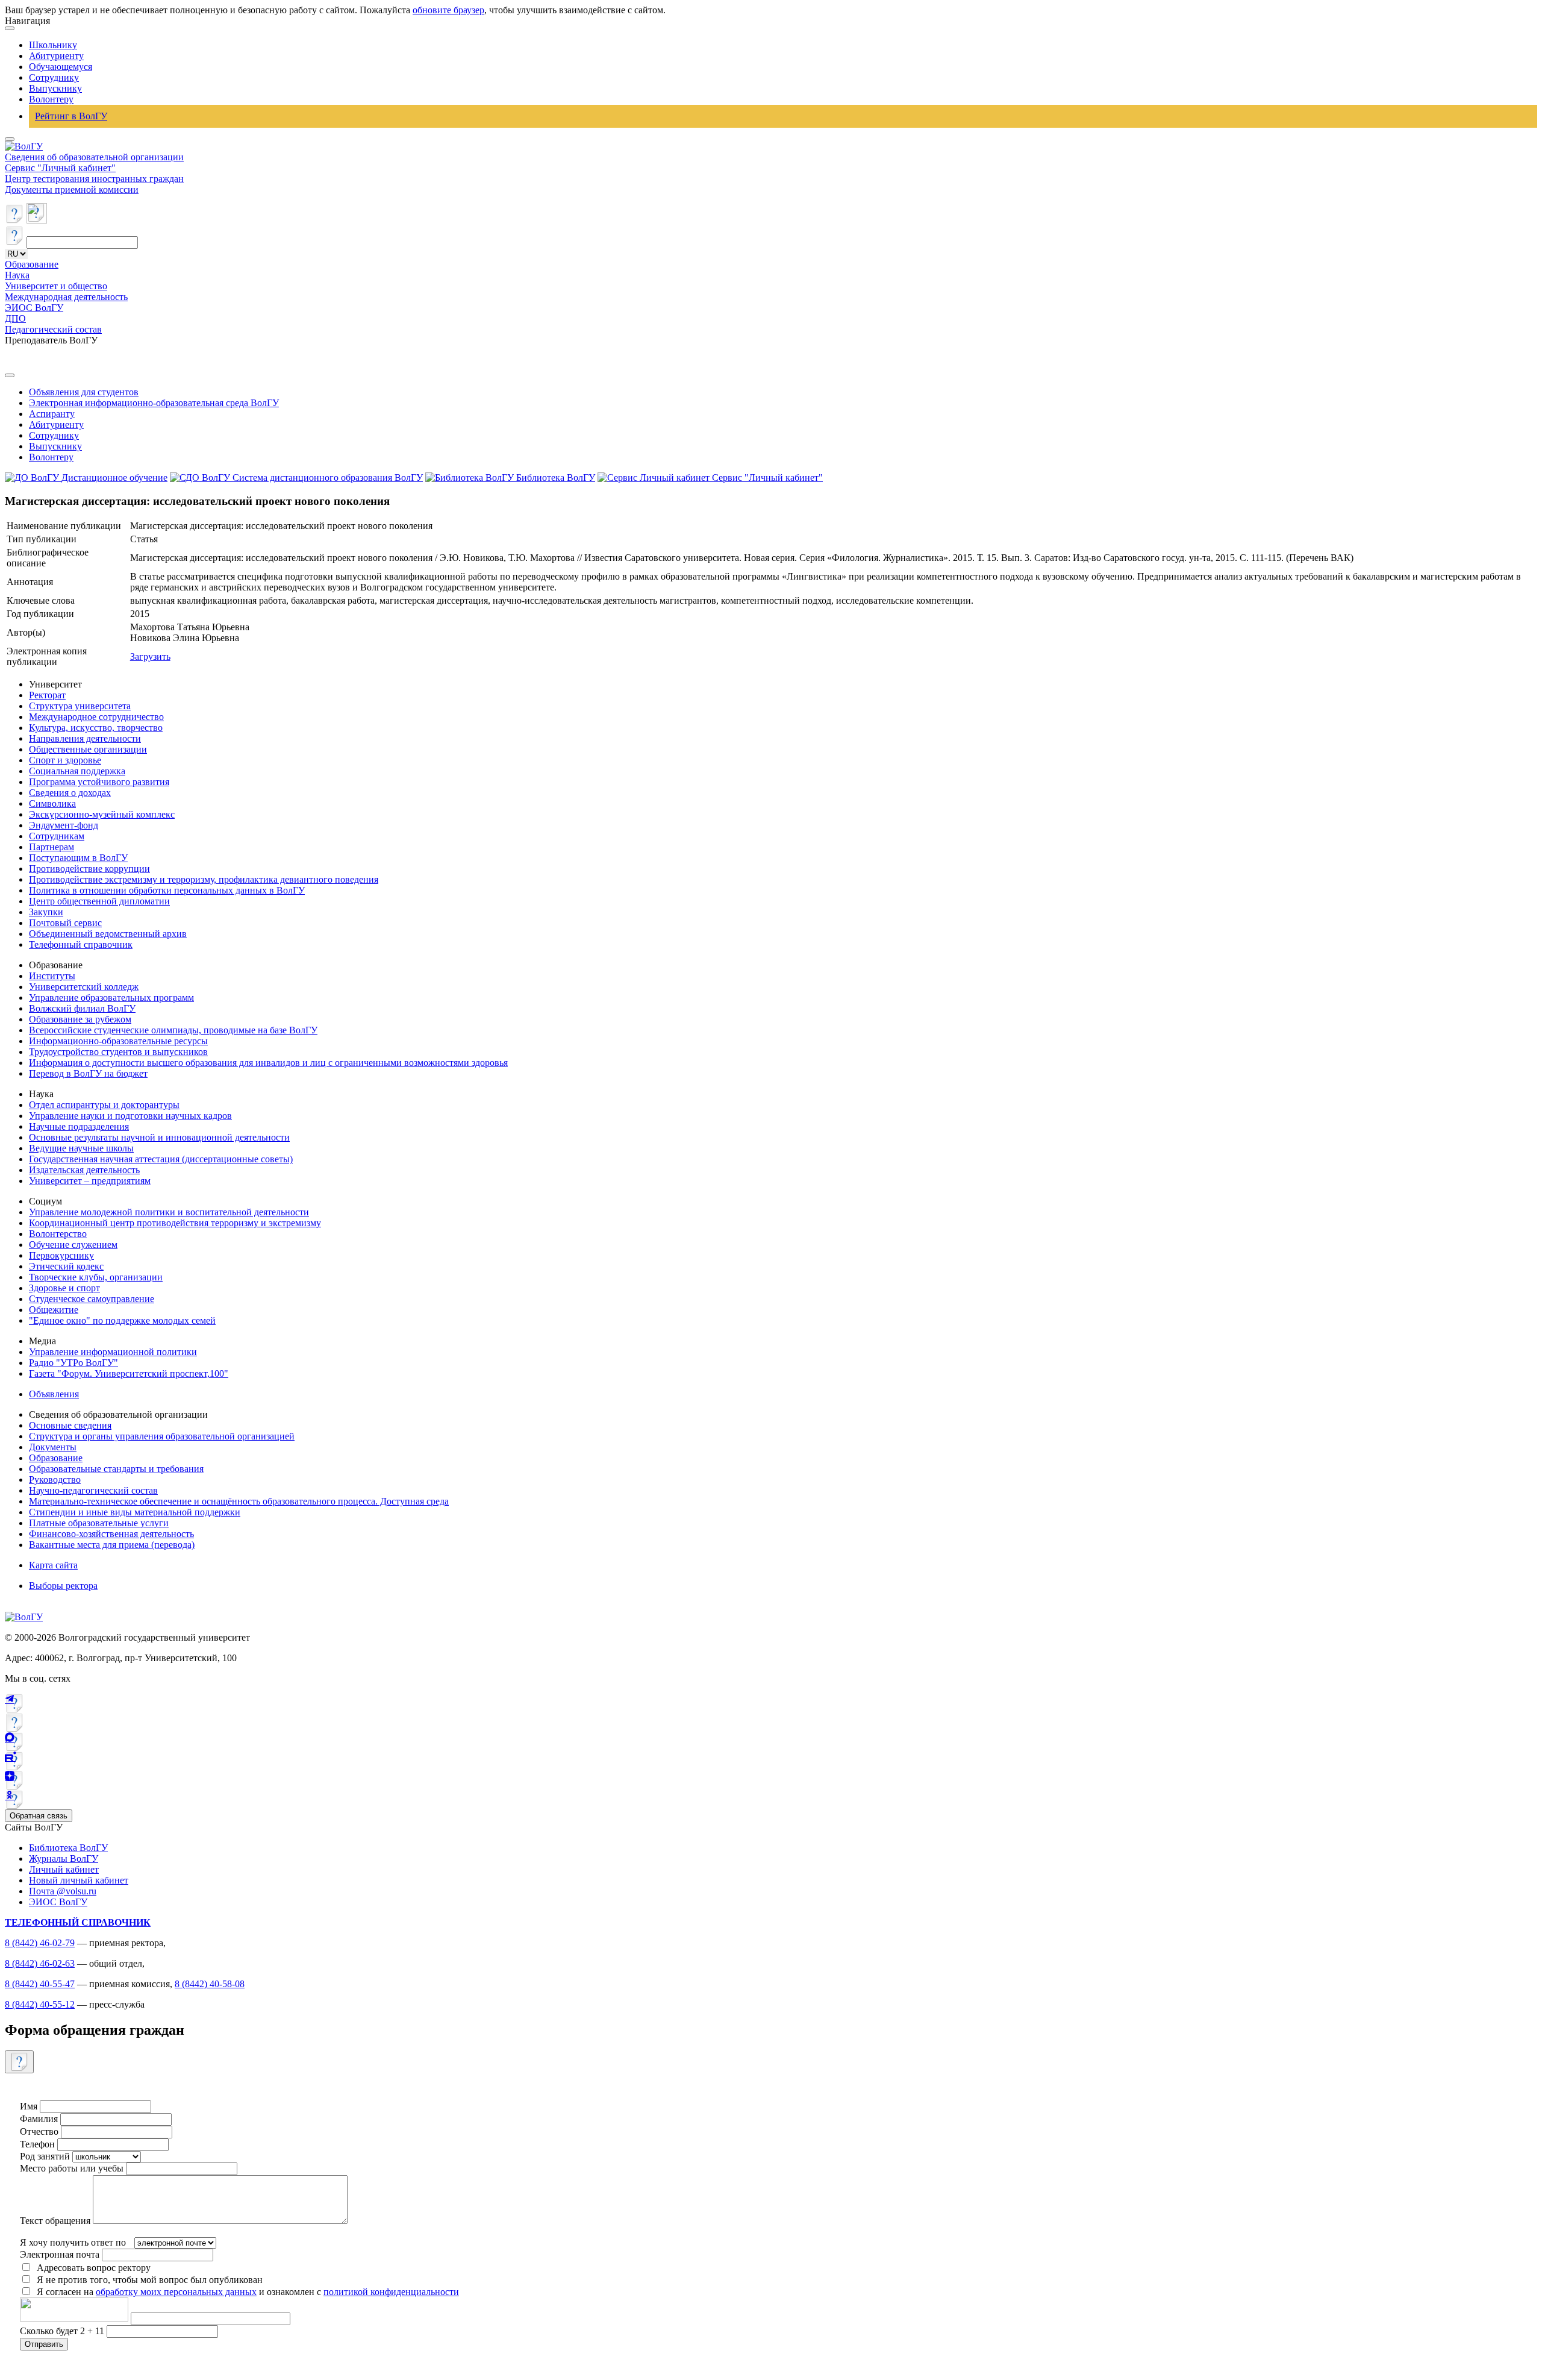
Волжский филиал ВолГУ (82, 1008)
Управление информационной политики (113, 1352)
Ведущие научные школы (81, 1148)
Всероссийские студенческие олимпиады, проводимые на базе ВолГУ (173, 1030)
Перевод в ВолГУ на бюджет (88, 1073)
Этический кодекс (66, 1266)
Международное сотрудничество (96, 717)
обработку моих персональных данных (176, 2292)
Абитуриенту (56, 56)
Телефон (37, 2144)
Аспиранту (52, 414)
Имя (29, 2106)
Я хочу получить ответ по (73, 2242)
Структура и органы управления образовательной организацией (162, 1436)
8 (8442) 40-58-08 (210, 1984)
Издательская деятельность (84, 1170)
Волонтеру (51, 99)
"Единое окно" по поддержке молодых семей (122, 1320)
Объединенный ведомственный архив (108, 934)
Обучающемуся (61, 67)
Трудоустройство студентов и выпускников (118, 1052)
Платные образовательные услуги (99, 1523)
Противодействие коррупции (89, 869)
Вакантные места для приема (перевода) (112, 1545)
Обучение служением (73, 1245)
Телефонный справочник (81, 944)
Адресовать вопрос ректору (91, 2268)
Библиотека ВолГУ (68, 1848)
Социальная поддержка (77, 771)
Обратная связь (39, 1816)
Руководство (55, 1480)
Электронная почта (60, 2254)
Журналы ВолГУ (64, 1859)
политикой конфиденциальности (391, 2292)
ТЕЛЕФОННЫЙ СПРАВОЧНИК (78, 1922)
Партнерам (52, 847)
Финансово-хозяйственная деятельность (111, 1534)
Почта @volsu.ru (63, 1891)
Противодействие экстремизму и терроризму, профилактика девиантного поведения (204, 879)
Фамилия (39, 2119)
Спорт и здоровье (65, 760)
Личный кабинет (64, 1869)
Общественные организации (88, 749)
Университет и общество (56, 286)
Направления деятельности (85, 738)
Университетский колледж (84, 987)
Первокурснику (61, 1255)
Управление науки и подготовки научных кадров (130, 1116)
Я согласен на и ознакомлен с (248, 2292)
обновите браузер (448, 10)
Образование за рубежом (80, 1019)
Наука (17, 275)
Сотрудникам (57, 836)
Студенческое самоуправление (92, 1299)
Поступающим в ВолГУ (78, 858)
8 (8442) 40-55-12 (40, 2004)
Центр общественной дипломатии (99, 901)
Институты (52, 976)
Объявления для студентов (84, 392)
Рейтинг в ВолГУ (71, 116)
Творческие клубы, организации (96, 1277)
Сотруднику (54, 77)
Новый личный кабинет (79, 1880)
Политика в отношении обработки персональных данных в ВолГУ (167, 890)
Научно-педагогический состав (93, 1490)
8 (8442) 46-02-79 (40, 1943)
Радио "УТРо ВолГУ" (73, 1363)
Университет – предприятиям (90, 1181)
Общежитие (54, 1310)
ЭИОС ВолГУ (34, 308)
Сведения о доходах (70, 793)
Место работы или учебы (72, 2168)
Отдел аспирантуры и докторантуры (104, 1105)
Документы (53, 1447)
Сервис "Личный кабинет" (60, 168)
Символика (52, 803)
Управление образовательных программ (111, 997)
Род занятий (45, 2156)
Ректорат (47, 695)
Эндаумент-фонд (64, 825)
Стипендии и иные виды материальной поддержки (135, 1512)
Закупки (46, 912)
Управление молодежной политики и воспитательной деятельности (169, 1212)
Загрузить (150, 656)
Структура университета (80, 706)
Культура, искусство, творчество (96, 728)
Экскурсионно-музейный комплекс (102, 814)
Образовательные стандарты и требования (116, 1469)
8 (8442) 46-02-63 (40, 1963)
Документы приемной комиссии (72, 189)
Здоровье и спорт (64, 1288)
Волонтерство (58, 1234)
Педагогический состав (53, 329)
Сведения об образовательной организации (94, 157)
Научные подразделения (79, 1126)
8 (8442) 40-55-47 (40, 1984)
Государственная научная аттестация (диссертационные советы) (161, 1159)
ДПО (15, 318)
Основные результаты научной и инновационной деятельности (159, 1137)
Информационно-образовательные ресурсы (118, 1041)
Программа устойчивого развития (99, 782)
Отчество (39, 2131)
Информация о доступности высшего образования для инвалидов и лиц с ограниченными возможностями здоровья (268, 1063)
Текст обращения (55, 2221)
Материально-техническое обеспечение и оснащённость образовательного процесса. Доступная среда (239, 1501)
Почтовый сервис (65, 923)
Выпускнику (55, 88)
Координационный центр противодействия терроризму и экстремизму (175, 1223)
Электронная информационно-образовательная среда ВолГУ (154, 403)
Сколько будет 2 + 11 (63, 2331)
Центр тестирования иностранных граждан (94, 179)
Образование (32, 264)
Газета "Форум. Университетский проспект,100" (129, 1373)
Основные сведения (70, 1425)
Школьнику (53, 45)
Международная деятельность (66, 297)
